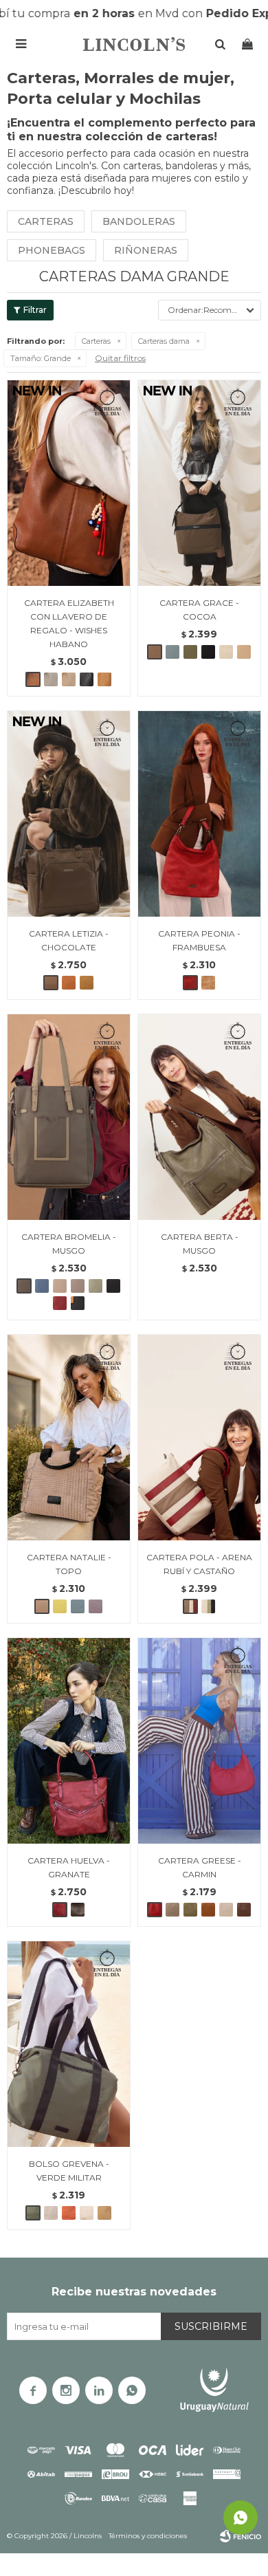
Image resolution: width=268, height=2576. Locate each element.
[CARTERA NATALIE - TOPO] (69, 1437)
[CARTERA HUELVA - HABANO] (78, 1910)
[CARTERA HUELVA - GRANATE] (69, 1740)
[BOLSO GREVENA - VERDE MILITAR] (69, 2044)
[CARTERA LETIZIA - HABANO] (69, 983)
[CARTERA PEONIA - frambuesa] (199, 814)
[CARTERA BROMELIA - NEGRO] (113, 1286)
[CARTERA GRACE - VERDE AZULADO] (172, 652)
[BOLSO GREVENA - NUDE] (87, 2213)
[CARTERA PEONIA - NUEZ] (208, 983)
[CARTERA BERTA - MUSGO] (199, 1117)
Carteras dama (164, 341)
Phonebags (52, 250)
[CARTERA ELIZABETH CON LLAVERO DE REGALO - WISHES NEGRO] (87, 679)
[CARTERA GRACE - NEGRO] (208, 652)
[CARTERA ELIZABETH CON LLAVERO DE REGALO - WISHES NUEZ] (104, 679)
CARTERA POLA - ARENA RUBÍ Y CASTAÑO (199, 1564)
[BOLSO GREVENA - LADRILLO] (69, 2213)
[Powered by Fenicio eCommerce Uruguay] (241, 2536)
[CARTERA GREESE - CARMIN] (199, 1740)
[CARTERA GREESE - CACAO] (244, 1910)
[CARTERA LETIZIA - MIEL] (87, 983)
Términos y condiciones (148, 2536)
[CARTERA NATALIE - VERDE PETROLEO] (78, 1606)
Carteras (46, 221)
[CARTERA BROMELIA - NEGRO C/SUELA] (78, 1303)
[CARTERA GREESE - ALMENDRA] (208, 1910)
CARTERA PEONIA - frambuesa (199, 940)
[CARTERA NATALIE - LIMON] (60, 1606)
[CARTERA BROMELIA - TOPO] (78, 1286)
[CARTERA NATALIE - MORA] (96, 1606)
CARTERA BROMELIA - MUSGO (69, 1244)
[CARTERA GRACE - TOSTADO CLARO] (244, 652)
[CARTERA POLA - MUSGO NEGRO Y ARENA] (208, 1606)
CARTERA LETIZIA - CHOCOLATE (69, 940)
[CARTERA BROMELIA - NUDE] (60, 1286)
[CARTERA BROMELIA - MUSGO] (69, 1117)
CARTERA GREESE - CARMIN (200, 1867)
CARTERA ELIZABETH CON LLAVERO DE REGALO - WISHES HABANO (69, 623)
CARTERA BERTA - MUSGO (200, 1244)
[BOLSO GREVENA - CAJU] (104, 2213)
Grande (41, 358)
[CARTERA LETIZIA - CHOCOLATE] (69, 814)
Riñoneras (146, 250)
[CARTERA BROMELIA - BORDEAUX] (60, 1303)
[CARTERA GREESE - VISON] (172, 1910)
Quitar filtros (120, 358)
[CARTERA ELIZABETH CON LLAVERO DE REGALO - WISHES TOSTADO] (51, 679)
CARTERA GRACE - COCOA (199, 610)
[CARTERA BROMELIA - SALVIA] (96, 1286)
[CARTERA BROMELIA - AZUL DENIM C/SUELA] (42, 1286)
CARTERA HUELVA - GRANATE (69, 1867)
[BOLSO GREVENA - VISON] (51, 2213)
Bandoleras (139, 221)
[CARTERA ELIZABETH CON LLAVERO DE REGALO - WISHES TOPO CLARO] (69, 679)
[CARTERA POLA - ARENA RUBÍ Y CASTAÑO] (199, 1437)
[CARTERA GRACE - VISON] (226, 652)
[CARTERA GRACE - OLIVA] (190, 652)
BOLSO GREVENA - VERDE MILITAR (69, 2171)
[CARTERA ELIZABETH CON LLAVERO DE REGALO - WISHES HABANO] (69, 483)
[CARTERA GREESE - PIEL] (226, 1910)
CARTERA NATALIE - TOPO (69, 1564)
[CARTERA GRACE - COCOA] (199, 483)
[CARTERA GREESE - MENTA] (190, 1910)
